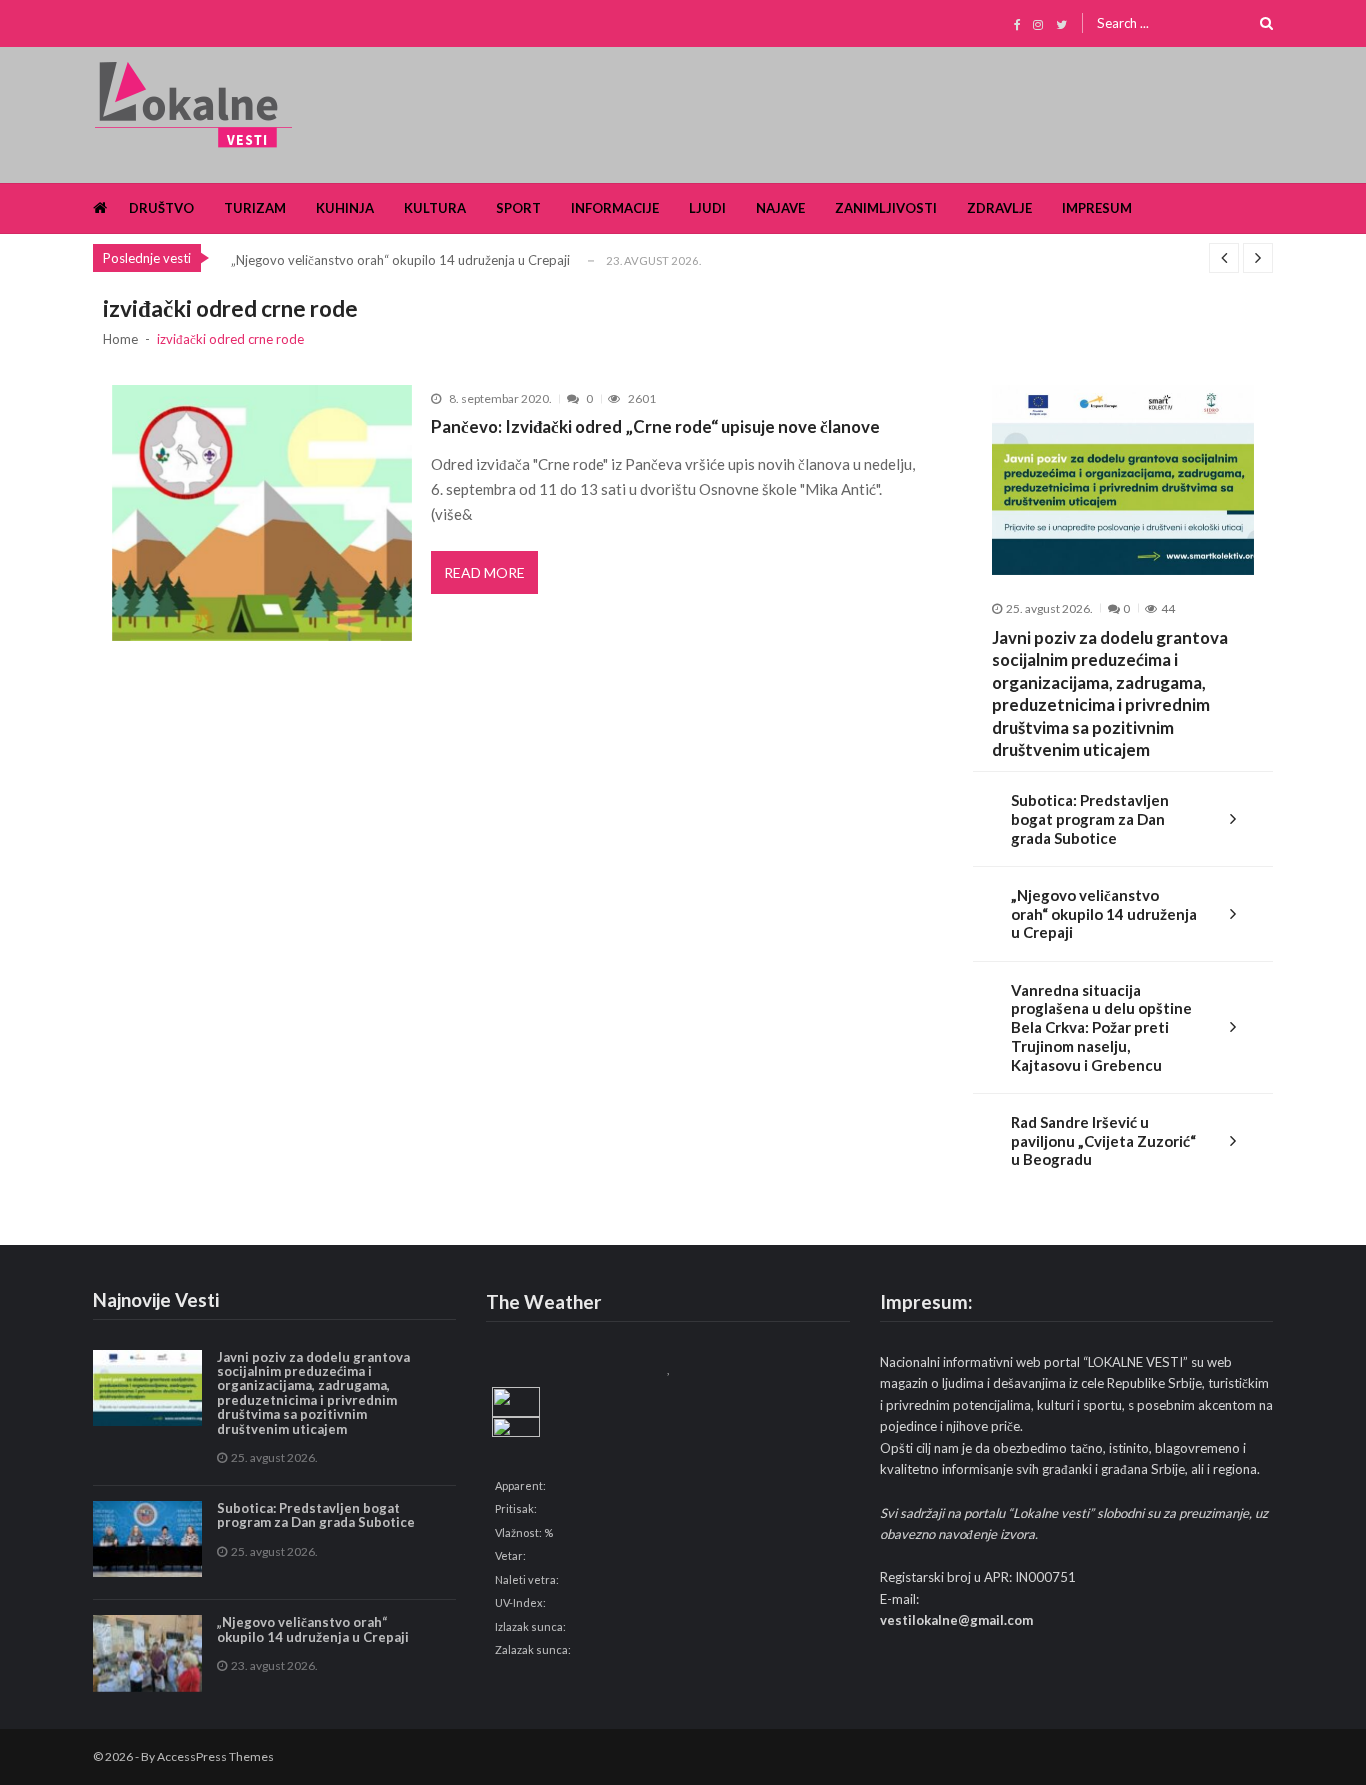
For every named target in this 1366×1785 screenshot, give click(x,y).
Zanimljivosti (886, 208)
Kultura (435, 208)
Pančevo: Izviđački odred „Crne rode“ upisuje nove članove (655, 426)
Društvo (161, 208)
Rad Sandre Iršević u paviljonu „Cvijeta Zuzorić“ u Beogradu (1103, 1141)
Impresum (1097, 208)
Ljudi (707, 208)
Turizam (255, 208)
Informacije (615, 208)
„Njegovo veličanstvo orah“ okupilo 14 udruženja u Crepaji (400, 260)
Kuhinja (345, 208)
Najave (780, 208)
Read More (484, 572)
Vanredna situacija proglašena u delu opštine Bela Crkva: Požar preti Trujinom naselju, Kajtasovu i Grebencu (1101, 1027)
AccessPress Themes (215, 1756)
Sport (518, 208)
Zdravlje (999, 208)
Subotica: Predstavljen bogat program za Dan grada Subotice (1090, 819)
